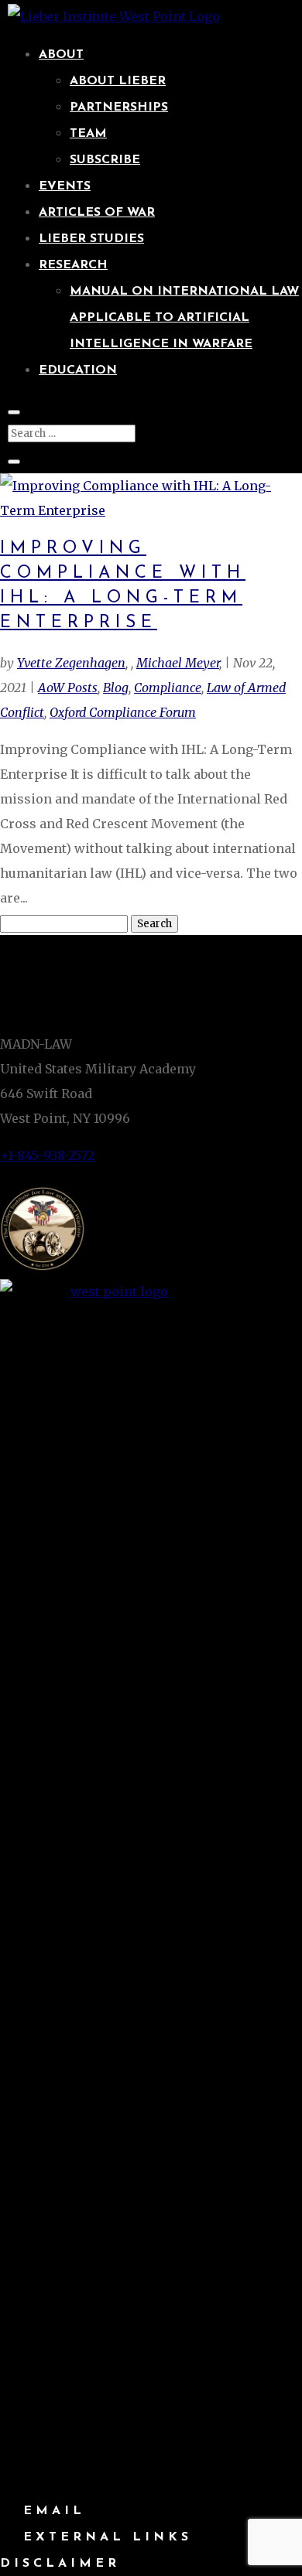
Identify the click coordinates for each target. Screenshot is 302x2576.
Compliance (168, 688)
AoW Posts (68, 688)
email (54, 2511)
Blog (116, 688)
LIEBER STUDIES (91, 239)
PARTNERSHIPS (119, 107)
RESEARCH (73, 265)
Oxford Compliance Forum (123, 712)
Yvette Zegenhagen (71, 663)
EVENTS (65, 186)
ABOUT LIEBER (118, 81)
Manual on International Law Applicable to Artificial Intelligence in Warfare (184, 318)
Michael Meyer (178, 663)
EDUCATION (78, 370)
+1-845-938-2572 (47, 1155)
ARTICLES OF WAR (97, 213)
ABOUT (61, 55)
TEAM (88, 134)
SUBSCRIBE (105, 160)
